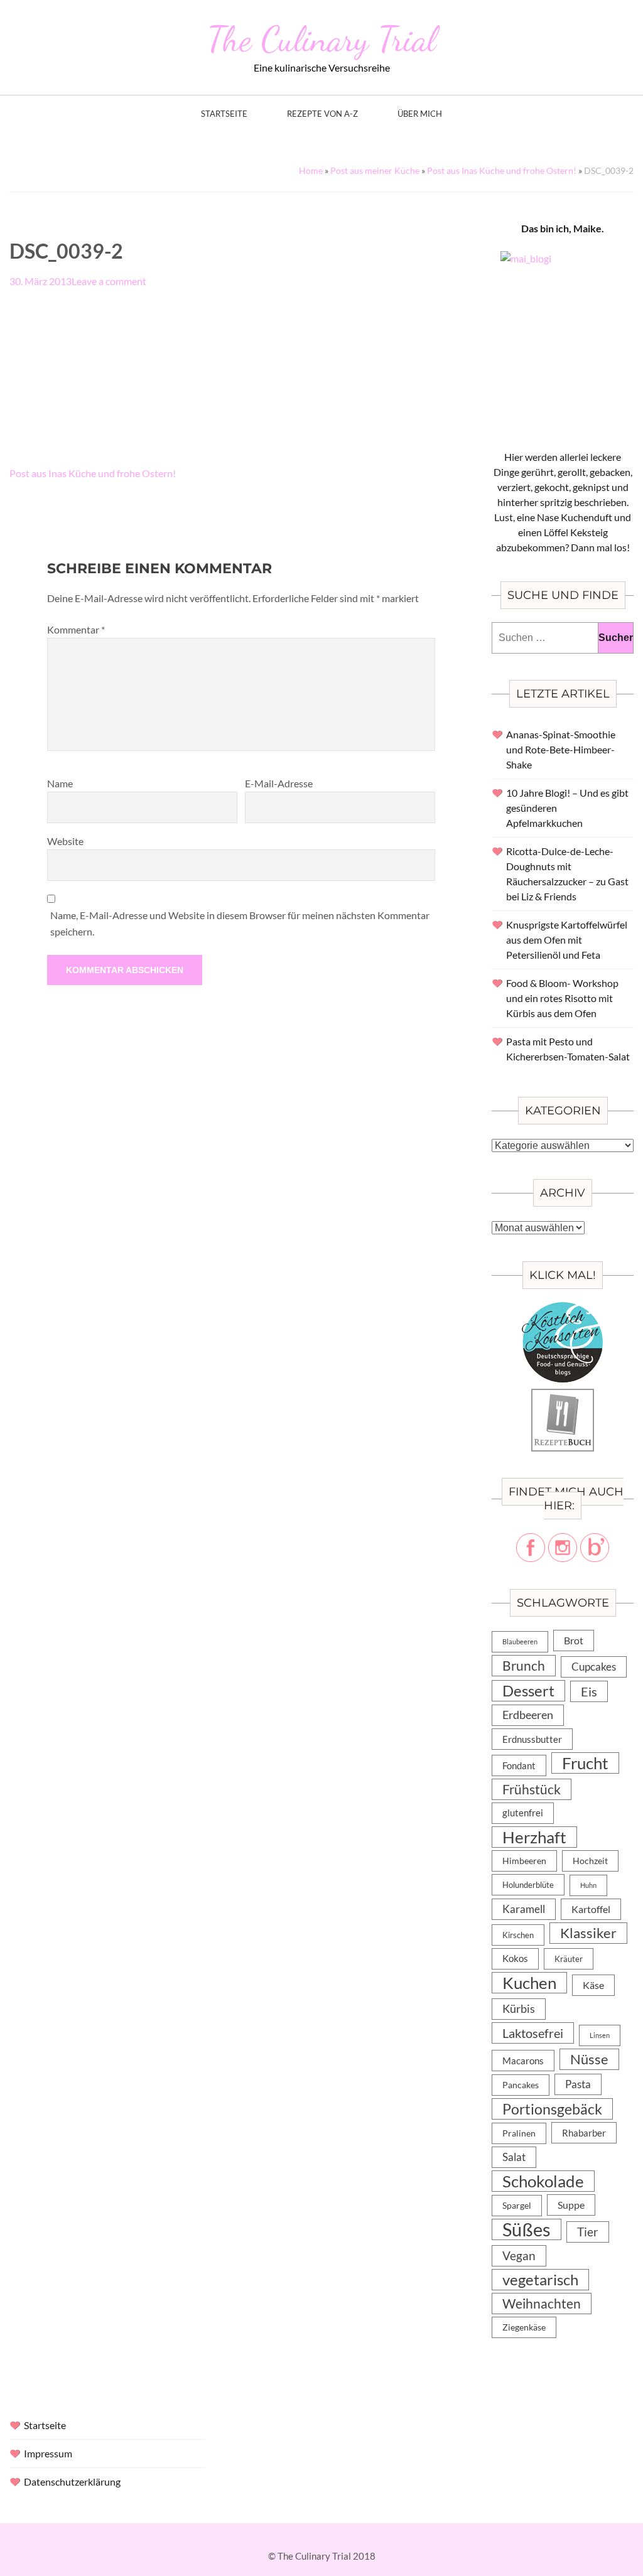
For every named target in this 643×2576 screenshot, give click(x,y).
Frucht (585, 1763)
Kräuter (569, 1959)
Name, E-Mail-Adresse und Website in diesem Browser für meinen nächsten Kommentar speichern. (240, 923)
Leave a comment (109, 281)
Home (311, 170)
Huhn (588, 1885)
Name (60, 783)
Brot (574, 1640)
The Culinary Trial (321, 39)
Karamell (524, 1909)
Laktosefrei (533, 2033)
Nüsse (589, 2059)
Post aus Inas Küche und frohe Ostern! (502, 170)
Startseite (224, 114)
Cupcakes (594, 1667)
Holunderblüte (528, 1885)
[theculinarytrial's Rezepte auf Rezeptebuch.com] (563, 1396)
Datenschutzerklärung (72, 2482)
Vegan (519, 2255)
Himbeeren (524, 1861)
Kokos (515, 1959)
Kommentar (76, 629)
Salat (514, 2157)
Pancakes (521, 2085)
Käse (593, 1985)
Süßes (527, 2229)
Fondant (519, 1765)
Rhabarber (584, 2133)
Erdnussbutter (532, 1739)
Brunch (524, 1665)
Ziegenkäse (524, 2327)
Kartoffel (591, 1909)
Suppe (571, 2205)
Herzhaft (534, 1837)
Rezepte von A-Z (322, 114)
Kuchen (529, 1983)
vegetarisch (540, 2279)
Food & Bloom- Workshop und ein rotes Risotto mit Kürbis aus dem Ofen (562, 998)
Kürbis (519, 2009)
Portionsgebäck (552, 2109)
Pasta (578, 2084)
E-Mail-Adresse (279, 783)
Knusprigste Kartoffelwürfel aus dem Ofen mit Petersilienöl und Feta (567, 940)
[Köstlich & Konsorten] (563, 1309)
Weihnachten (542, 2304)
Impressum (48, 2453)
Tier (588, 2232)
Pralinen (519, 2133)
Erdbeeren (528, 1715)
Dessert (528, 1691)
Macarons (523, 2061)
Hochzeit (590, 1861)
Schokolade (543, 2181)
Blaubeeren (520, 1641)
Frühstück (532, 1789)
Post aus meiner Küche (375, 170)
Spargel (517, 2206)
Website (65, 841)
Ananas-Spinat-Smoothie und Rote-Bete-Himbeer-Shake (561, 749)
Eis (589, 1691)
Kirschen (518, 1935)
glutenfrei (523, 1813)
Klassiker (588, 1933)
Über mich (420, 114)
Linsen (600, 2035)
